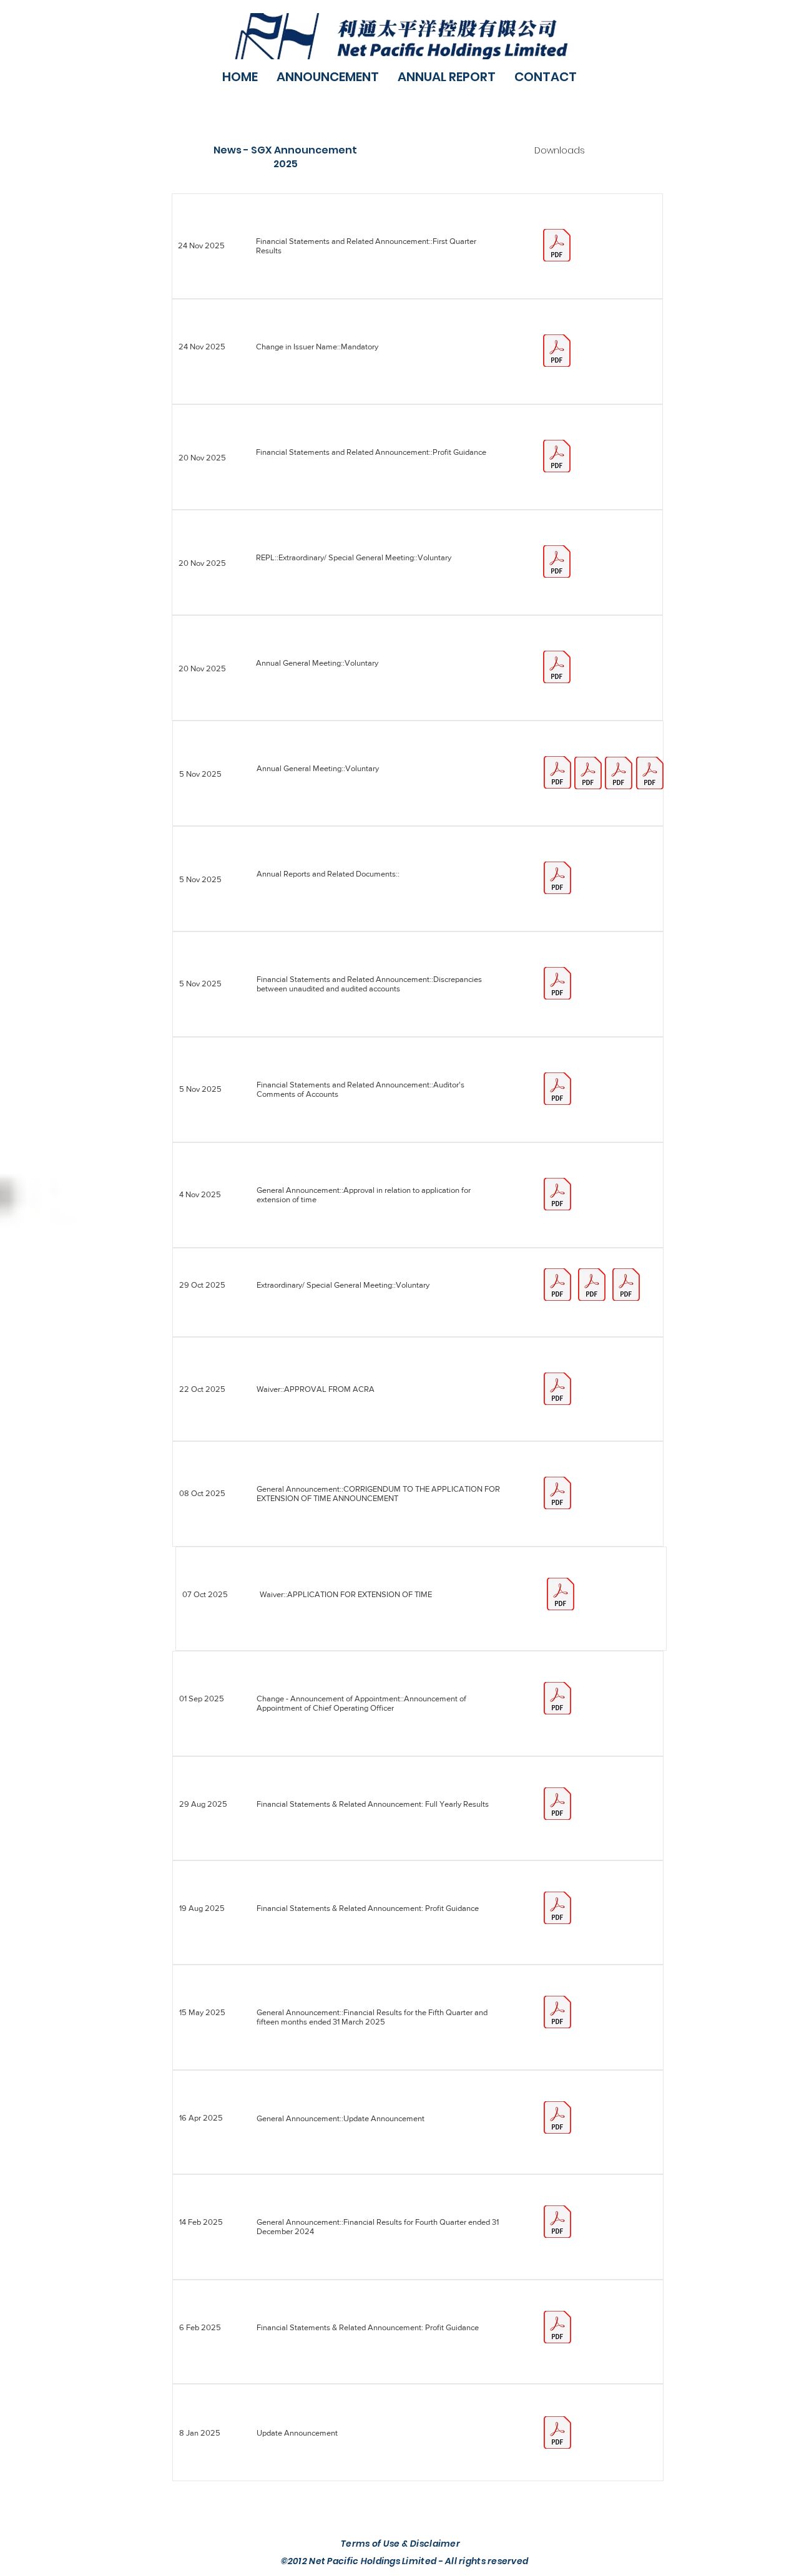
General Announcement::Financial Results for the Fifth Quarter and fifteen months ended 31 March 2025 (372, 2017)
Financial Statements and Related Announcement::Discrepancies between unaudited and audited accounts (369, 984)
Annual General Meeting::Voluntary (318, 768)
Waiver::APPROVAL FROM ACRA (316, 1389)
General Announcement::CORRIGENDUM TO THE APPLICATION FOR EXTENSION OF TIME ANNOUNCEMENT (378, 1494)
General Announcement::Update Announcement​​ (341, 2118)
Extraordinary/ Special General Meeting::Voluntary (343, 1285)
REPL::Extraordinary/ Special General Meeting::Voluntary (354, 557)
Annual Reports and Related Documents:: (328, 874)
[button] (328, 77)
